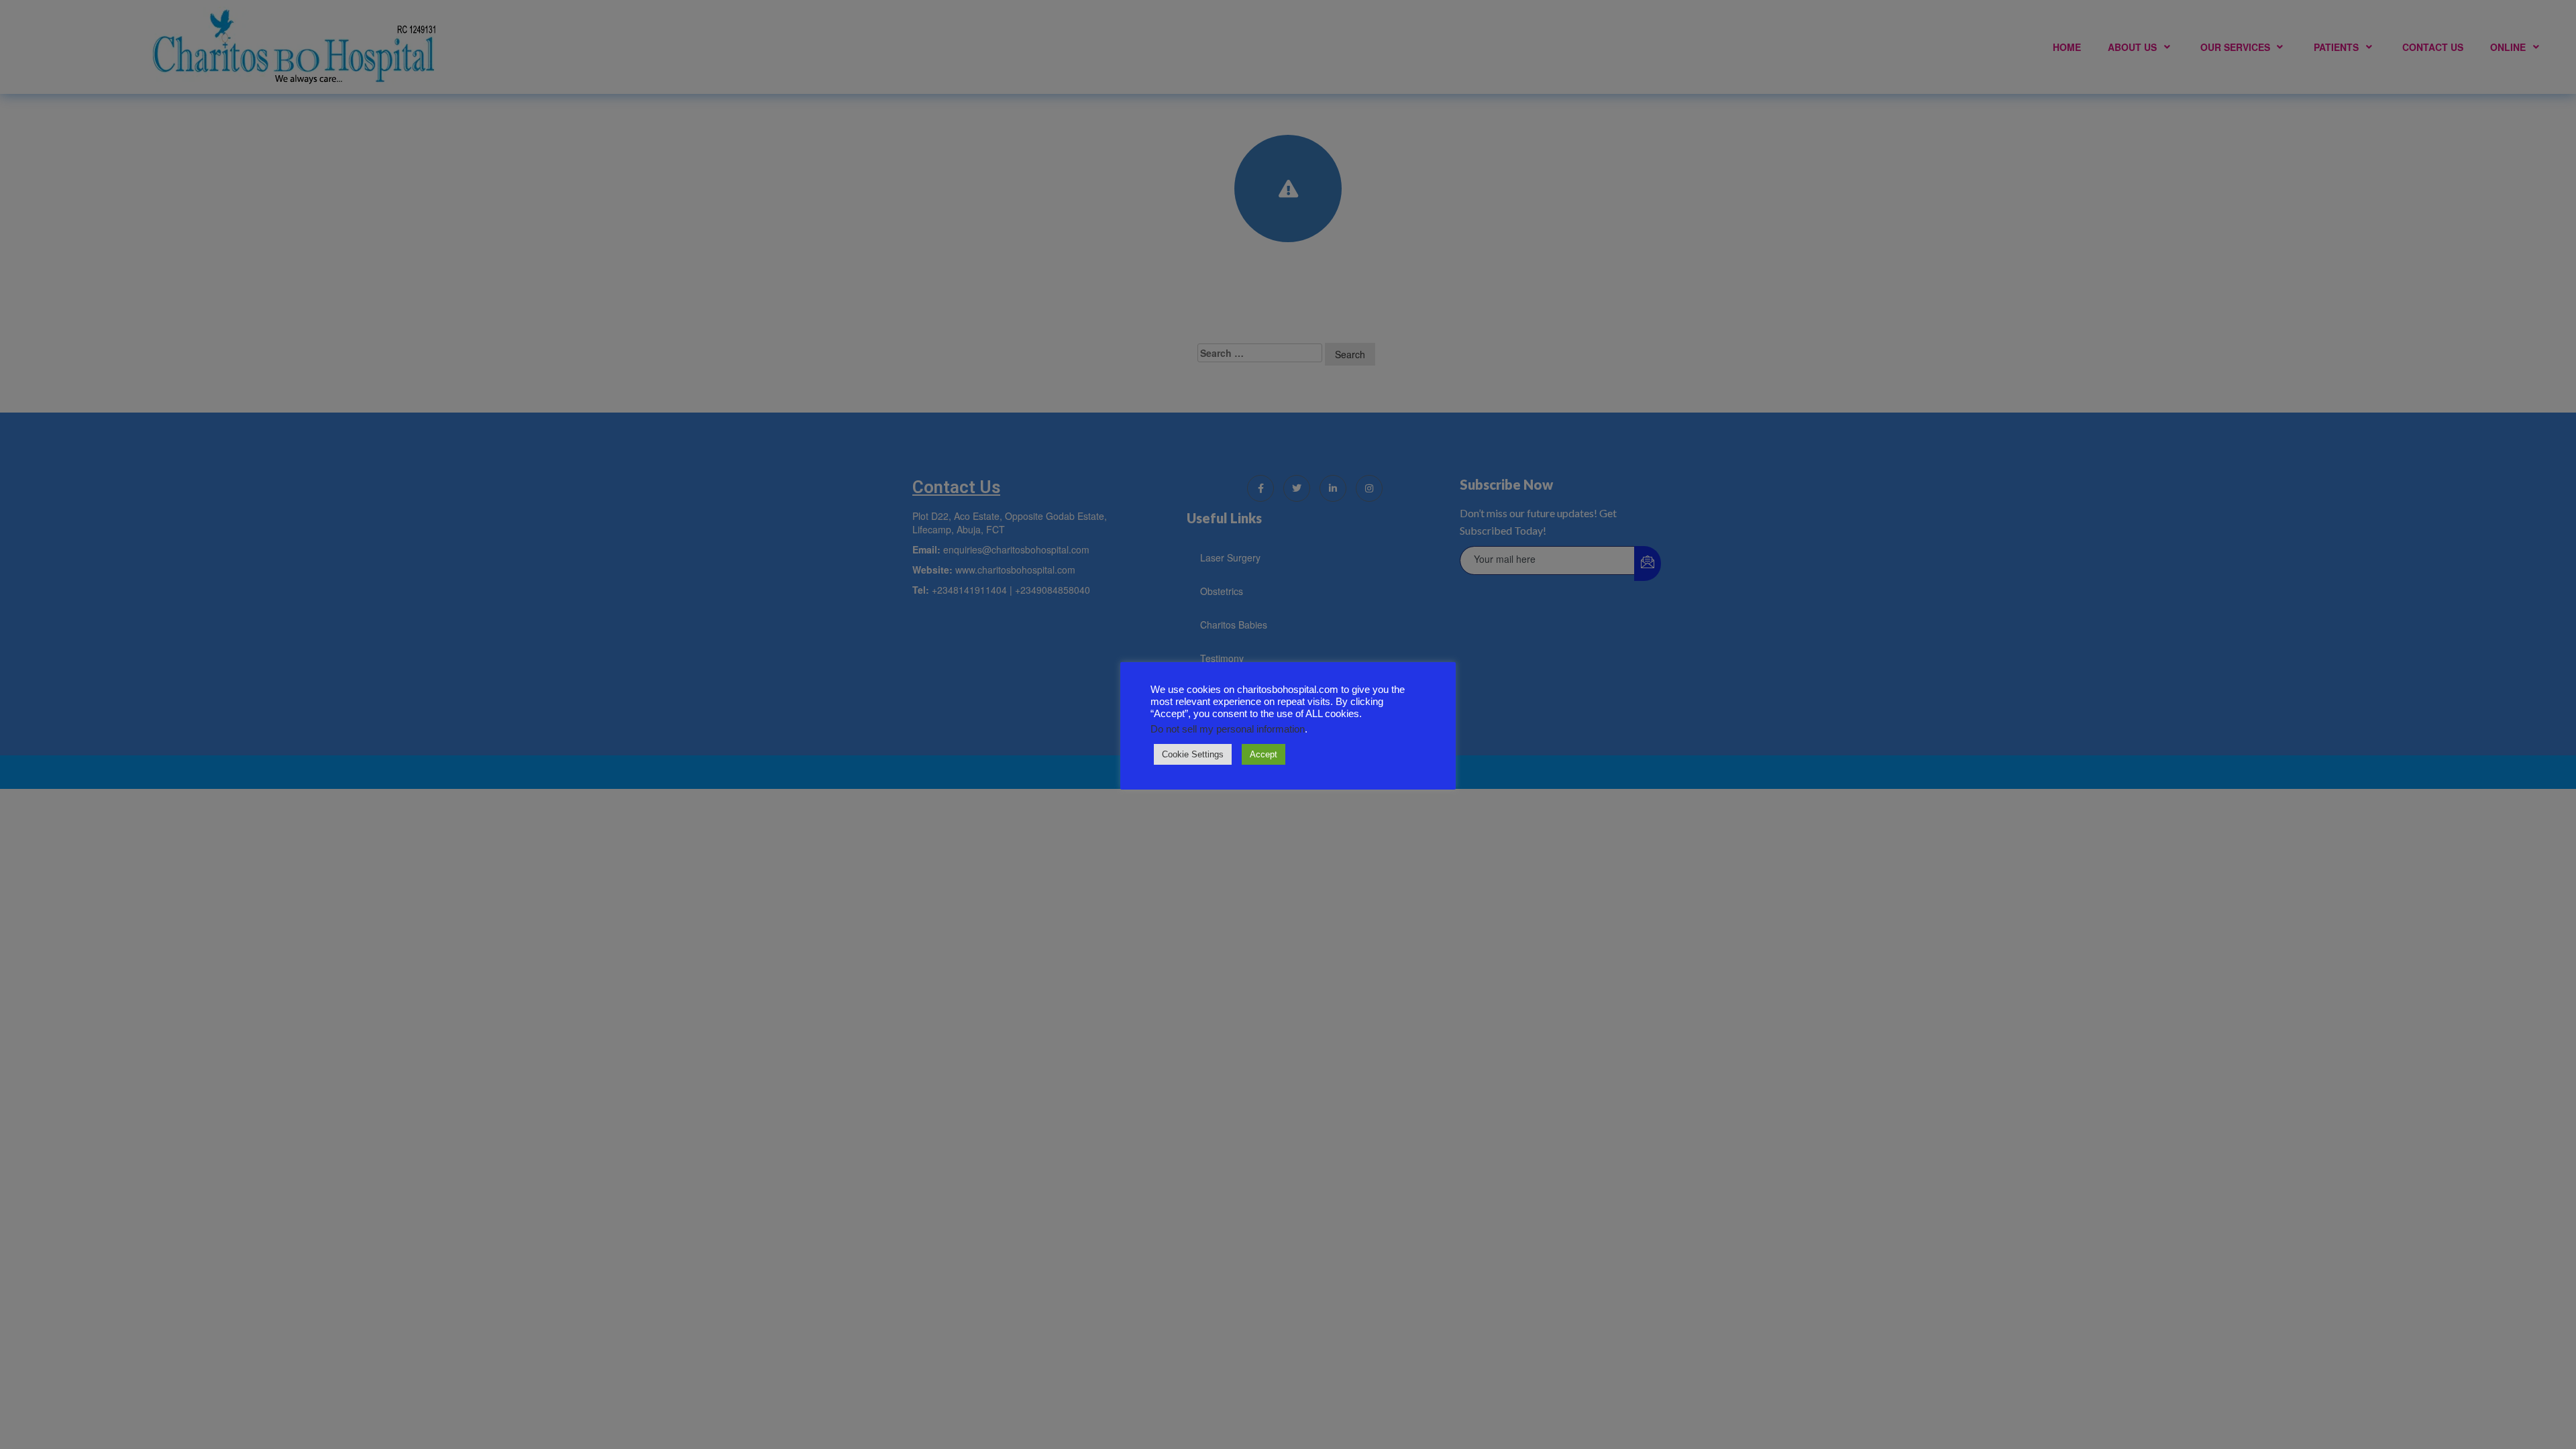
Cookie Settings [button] (1193, 754)
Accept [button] (1264, 754)
